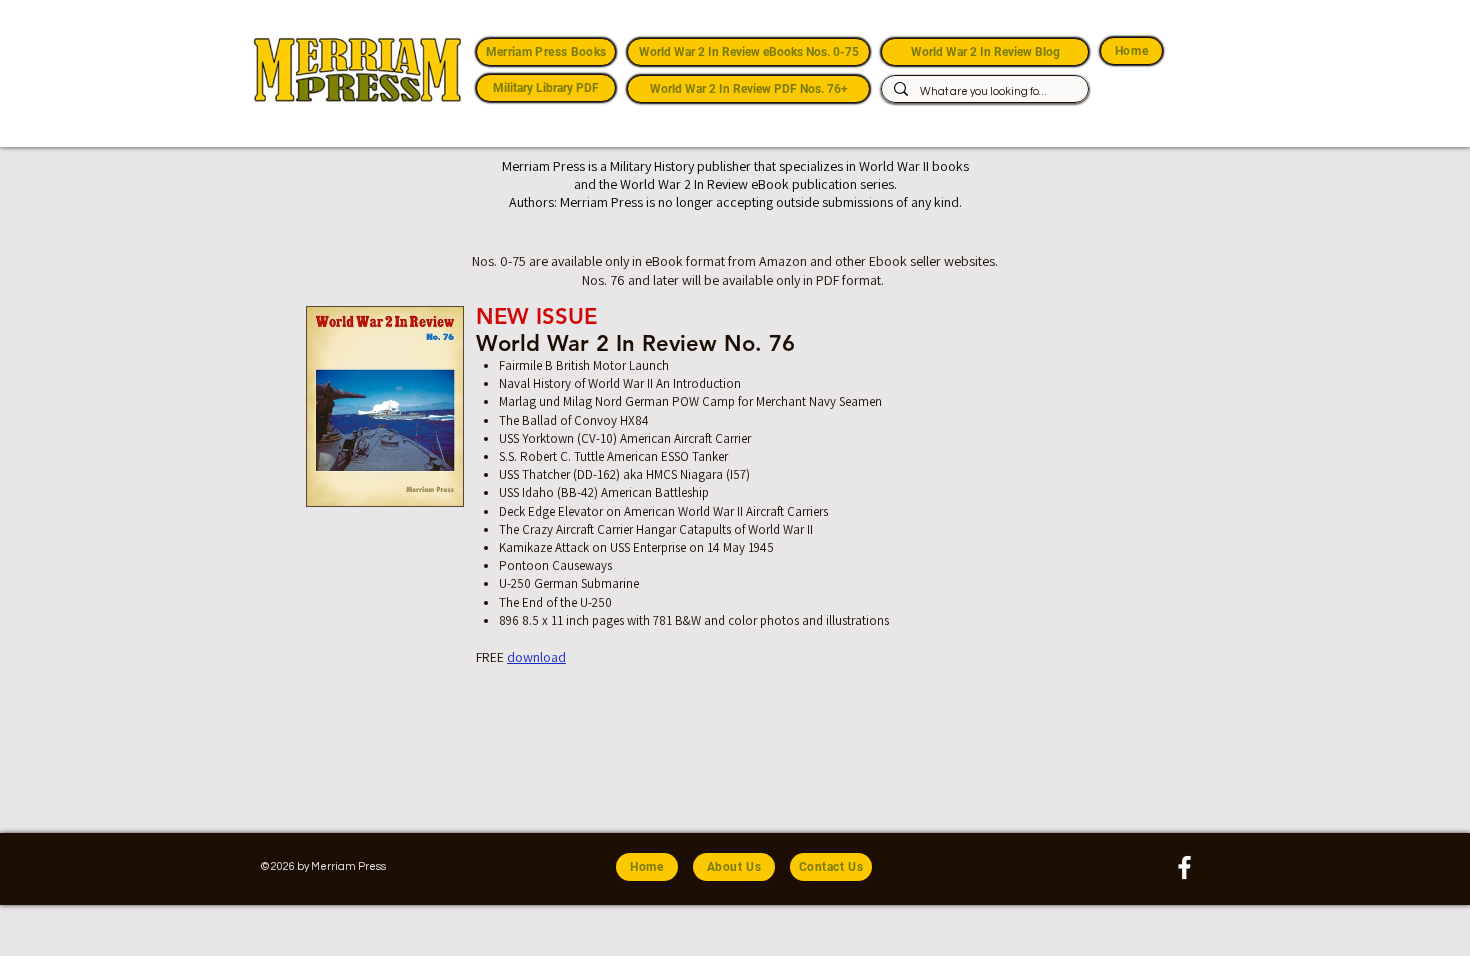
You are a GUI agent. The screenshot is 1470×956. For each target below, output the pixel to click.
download (536, 657)
